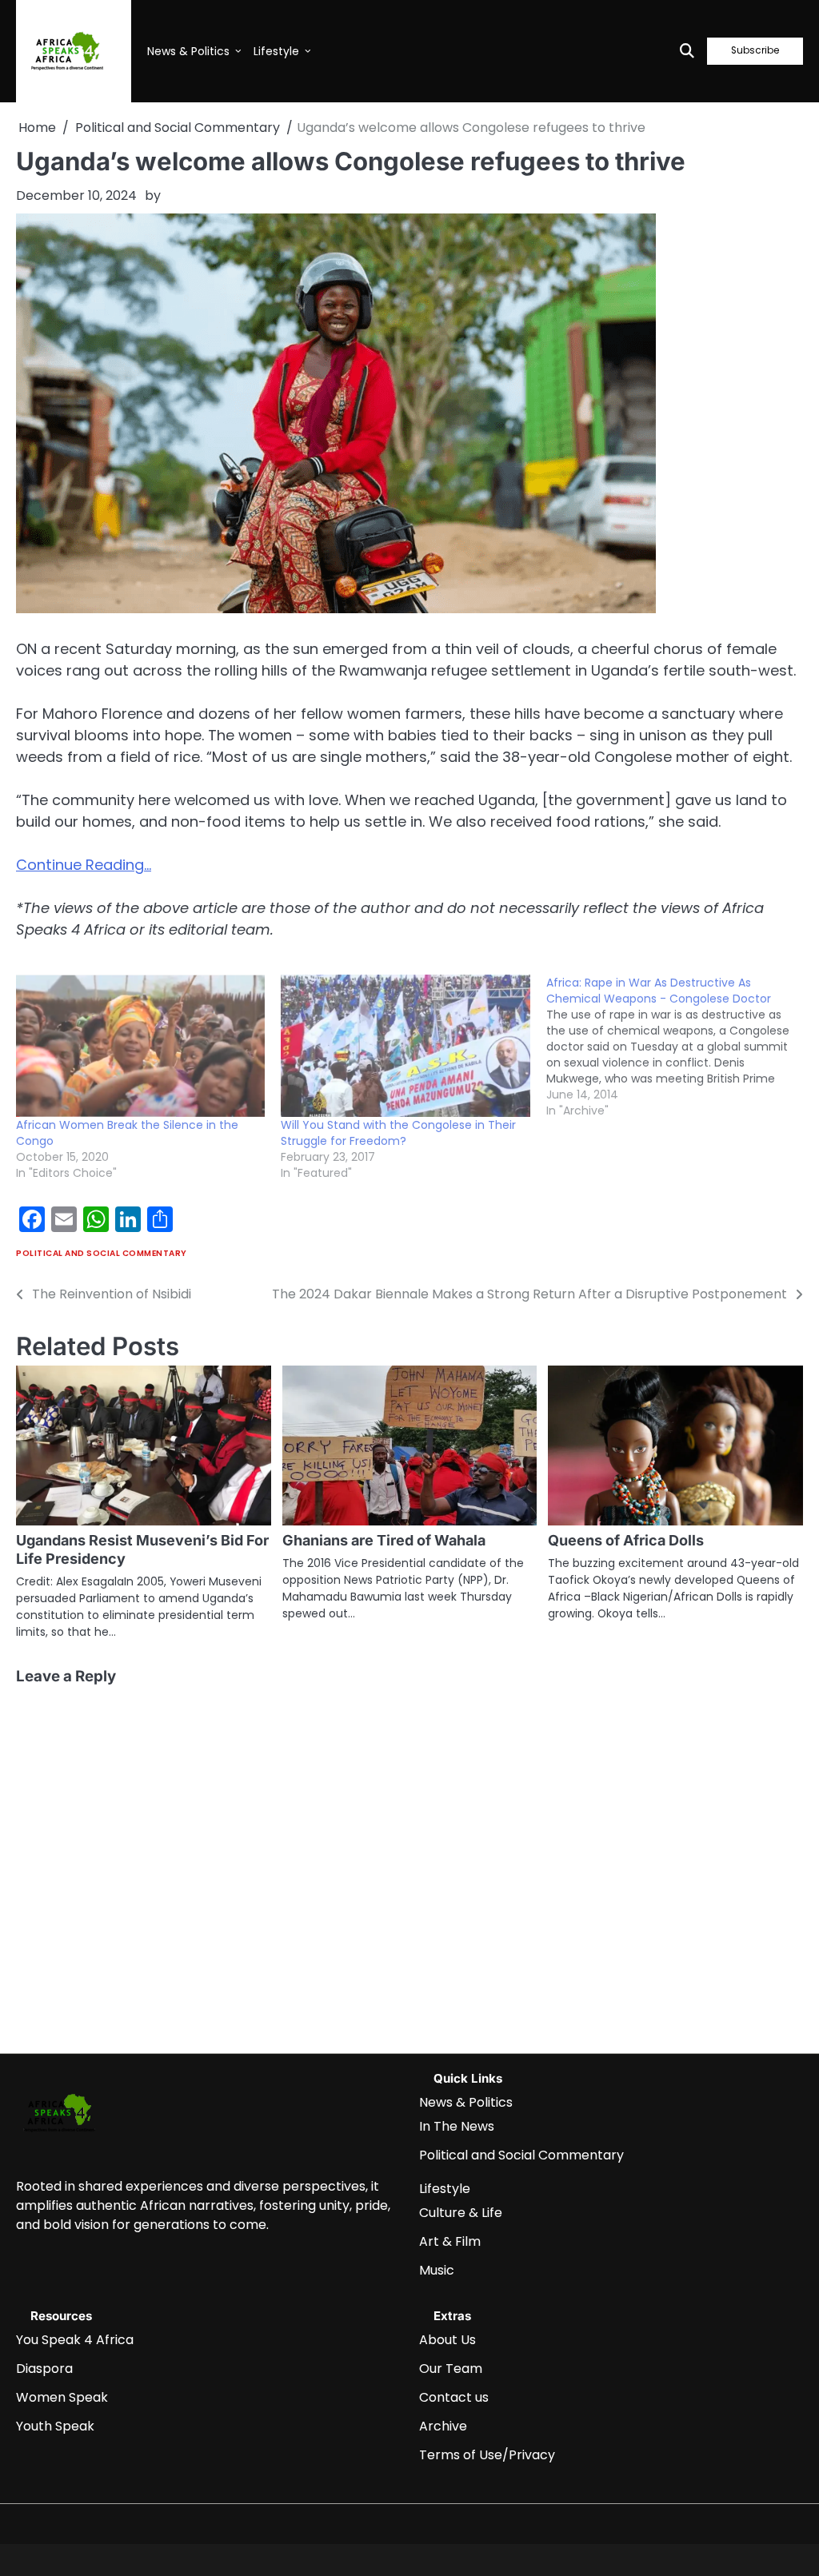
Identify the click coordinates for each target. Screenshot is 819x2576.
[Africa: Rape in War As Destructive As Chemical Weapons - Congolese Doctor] (679, 1047)
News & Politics (188, 51)
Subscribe (755, 51)
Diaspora (44, 2369)
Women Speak (62, 2397)
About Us (447, 2340)
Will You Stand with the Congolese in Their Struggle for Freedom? (398, 1133)
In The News (457, 2126)
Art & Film (450, 2241)
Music (437, 2270)
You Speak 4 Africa (75, 2340)
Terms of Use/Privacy (487, 2455)
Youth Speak (55, 2426)
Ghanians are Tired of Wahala (384, 1540)
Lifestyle (276, 51)
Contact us (454, 2397)
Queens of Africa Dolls (626, 1540)
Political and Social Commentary (102, 1253)
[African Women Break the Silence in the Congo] (140, 1046)
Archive (443, 2426)
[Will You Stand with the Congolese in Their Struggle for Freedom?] (405, 1046)
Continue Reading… (84, 865)
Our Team (451, 2369)
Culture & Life (461, 2213)
